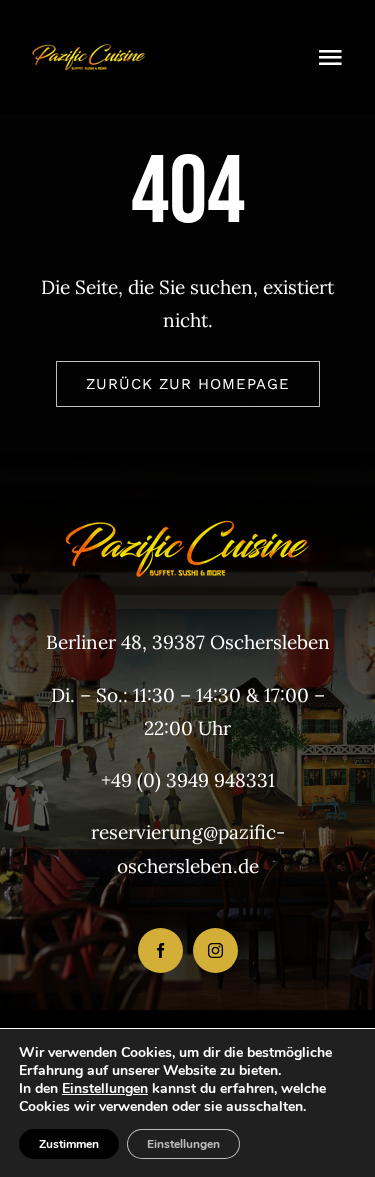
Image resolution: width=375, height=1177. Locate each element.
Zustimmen (69, 1144)
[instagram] (215, 950)
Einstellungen (105, 1089)
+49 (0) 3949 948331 (188, 780)
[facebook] (160, 950)
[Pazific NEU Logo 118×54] (89, 39)
